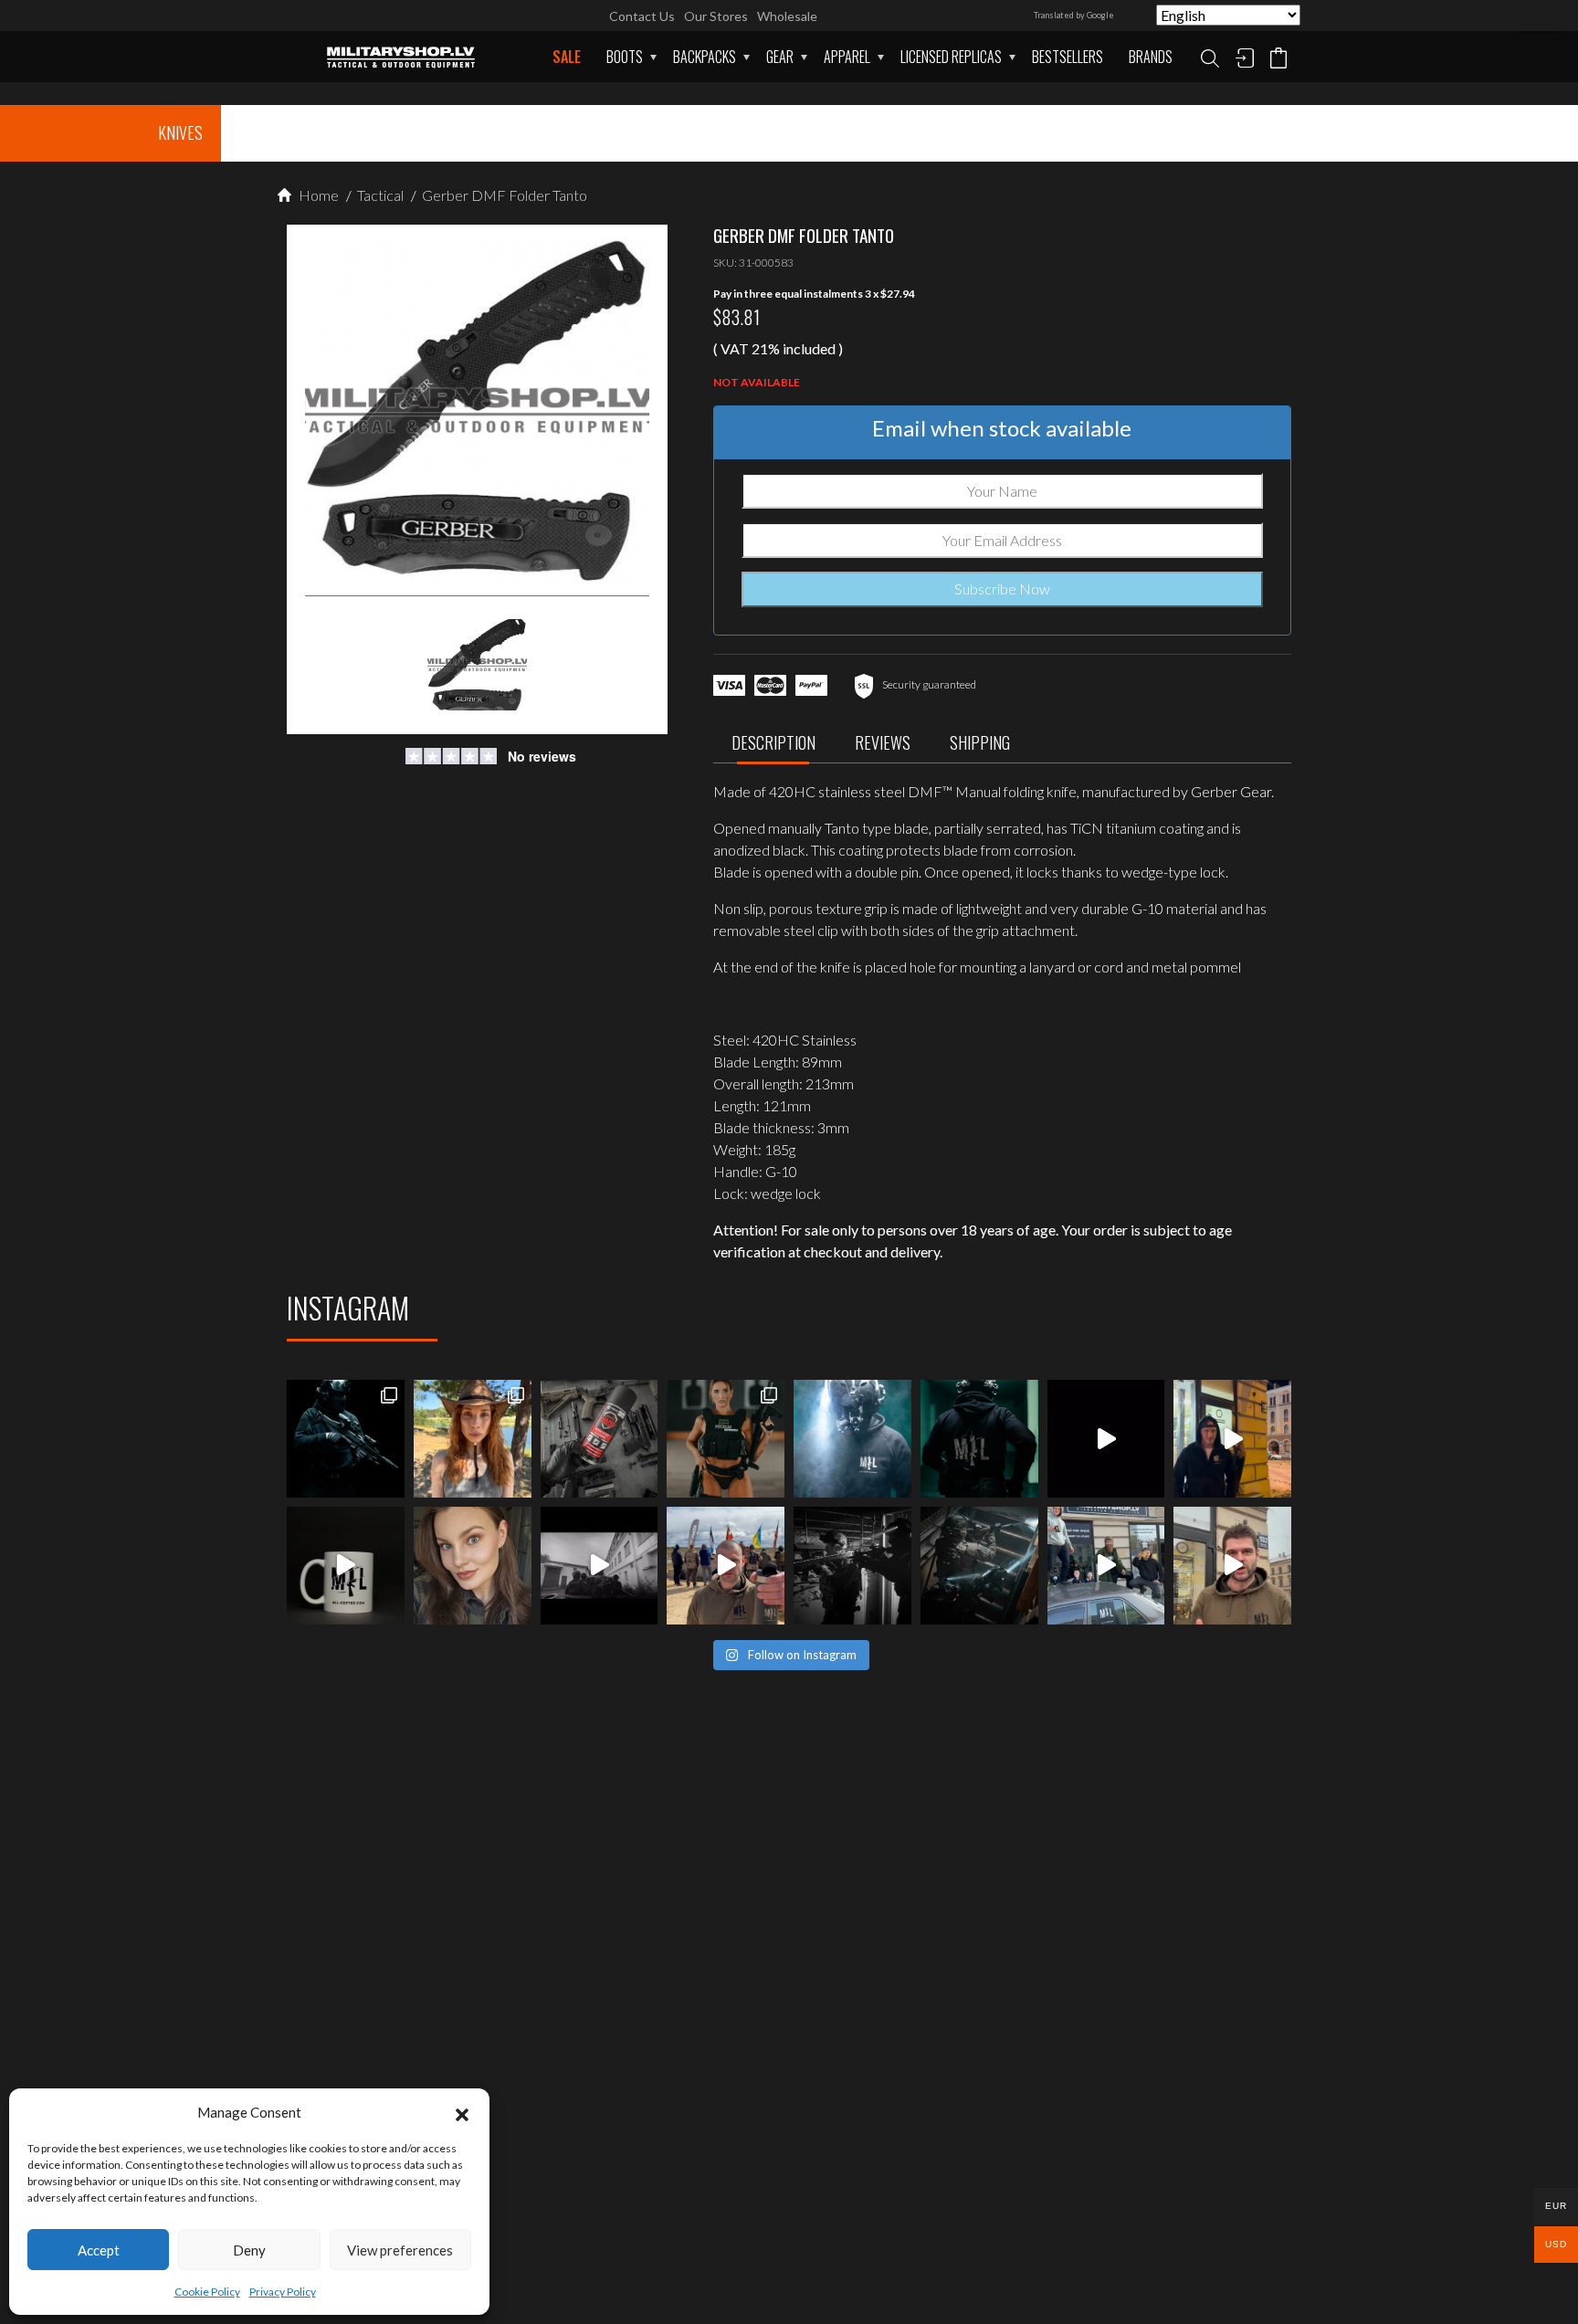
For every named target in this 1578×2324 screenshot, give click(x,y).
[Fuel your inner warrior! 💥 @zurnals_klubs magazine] (726, 1439)
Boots (625, 57)
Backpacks (705, 57)
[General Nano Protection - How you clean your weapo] (600, 1439)
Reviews (883, 742)
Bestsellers (1068, 57)
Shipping (980, 742)
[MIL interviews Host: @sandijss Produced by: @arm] (1106, 1439)
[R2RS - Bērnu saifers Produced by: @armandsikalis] (600, 1566)
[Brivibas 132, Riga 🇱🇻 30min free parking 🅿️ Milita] (1232, 1439)
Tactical (379, 195)
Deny (249, 2250)
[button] (462, 2112)
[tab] (773, 747)
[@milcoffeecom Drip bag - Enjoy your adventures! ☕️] (346, 1566)
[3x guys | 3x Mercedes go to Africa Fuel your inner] (1106, 1566)
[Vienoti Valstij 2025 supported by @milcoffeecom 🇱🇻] (726, 1566)
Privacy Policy (283, 2292)
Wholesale (787, 16)
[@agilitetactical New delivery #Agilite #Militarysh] (979, 1566)
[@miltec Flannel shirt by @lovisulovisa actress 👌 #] (473, 1566)
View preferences (400, 2250)
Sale (567, 57)
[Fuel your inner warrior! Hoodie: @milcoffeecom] (346, 1439)
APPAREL (847, 57)
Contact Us (642, 16)
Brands (1151, 57)
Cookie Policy (207, 2292)
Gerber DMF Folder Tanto (503, 195)
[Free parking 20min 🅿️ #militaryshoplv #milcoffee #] (1232, 1566)
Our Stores (716, 16)
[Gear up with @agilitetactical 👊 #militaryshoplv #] (852, 1566)
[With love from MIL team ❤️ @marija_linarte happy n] (473, 1439)
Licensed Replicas (951, 57)
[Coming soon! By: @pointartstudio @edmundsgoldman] (979, 1439)
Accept (99, 2250)
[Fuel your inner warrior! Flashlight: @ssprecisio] (852, 1439)
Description (773, 742)
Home (317, 195)
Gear (780, 57)
